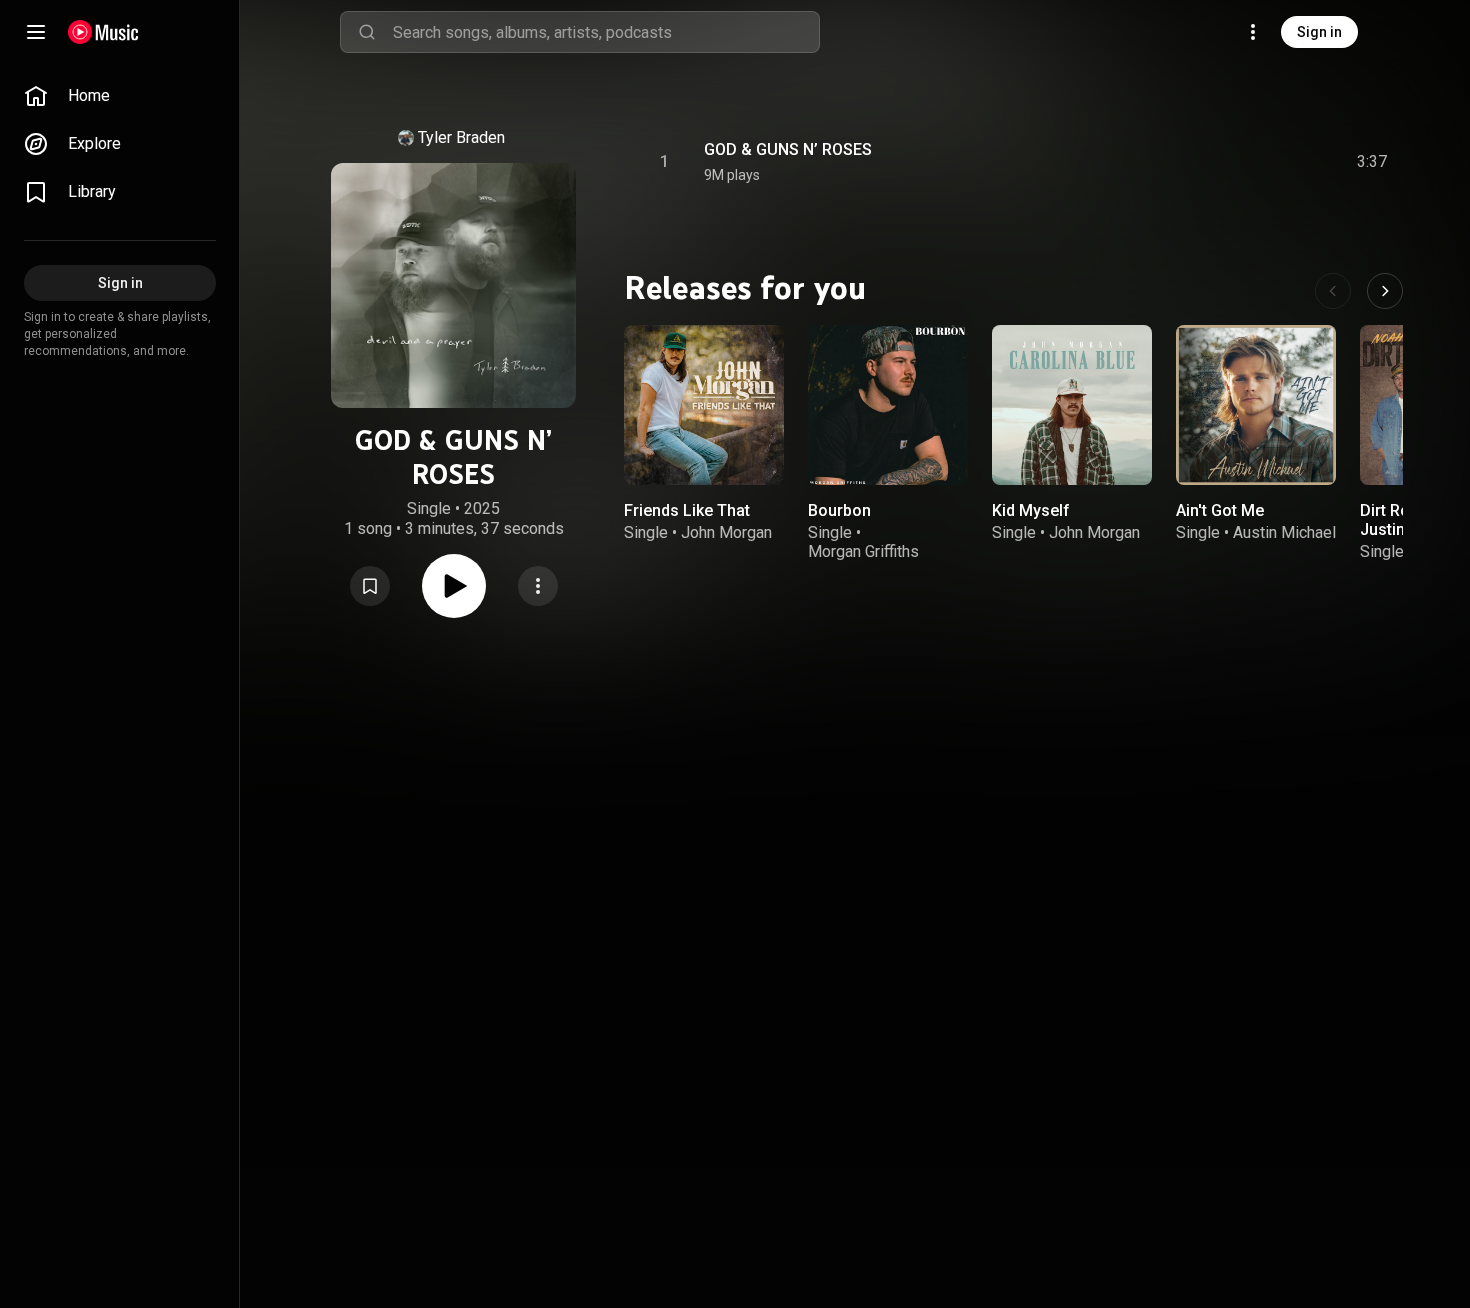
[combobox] (606, 32)
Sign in (1319, 32)
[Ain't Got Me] (1256, 405)
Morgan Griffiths (863, 551)
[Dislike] (1259, 162)
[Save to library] (370, 586)
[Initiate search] (367, 32)
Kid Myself (1031, 510)
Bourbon (839, 510)
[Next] (1385, 291)
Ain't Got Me (1220, 510)
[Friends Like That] (704, 405)
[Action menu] (538, 586)
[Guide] (36, 32)
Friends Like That (687, 510)
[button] (370, 586)
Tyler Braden (461, 137)
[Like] (1221, 162)
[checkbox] (1373, 162)
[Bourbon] (888, 405)
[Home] (103, 32)
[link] (120, 96)
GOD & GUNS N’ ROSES (788, 149)
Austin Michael (1284, 532)
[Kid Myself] (1072, 405)
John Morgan (726, 532)
